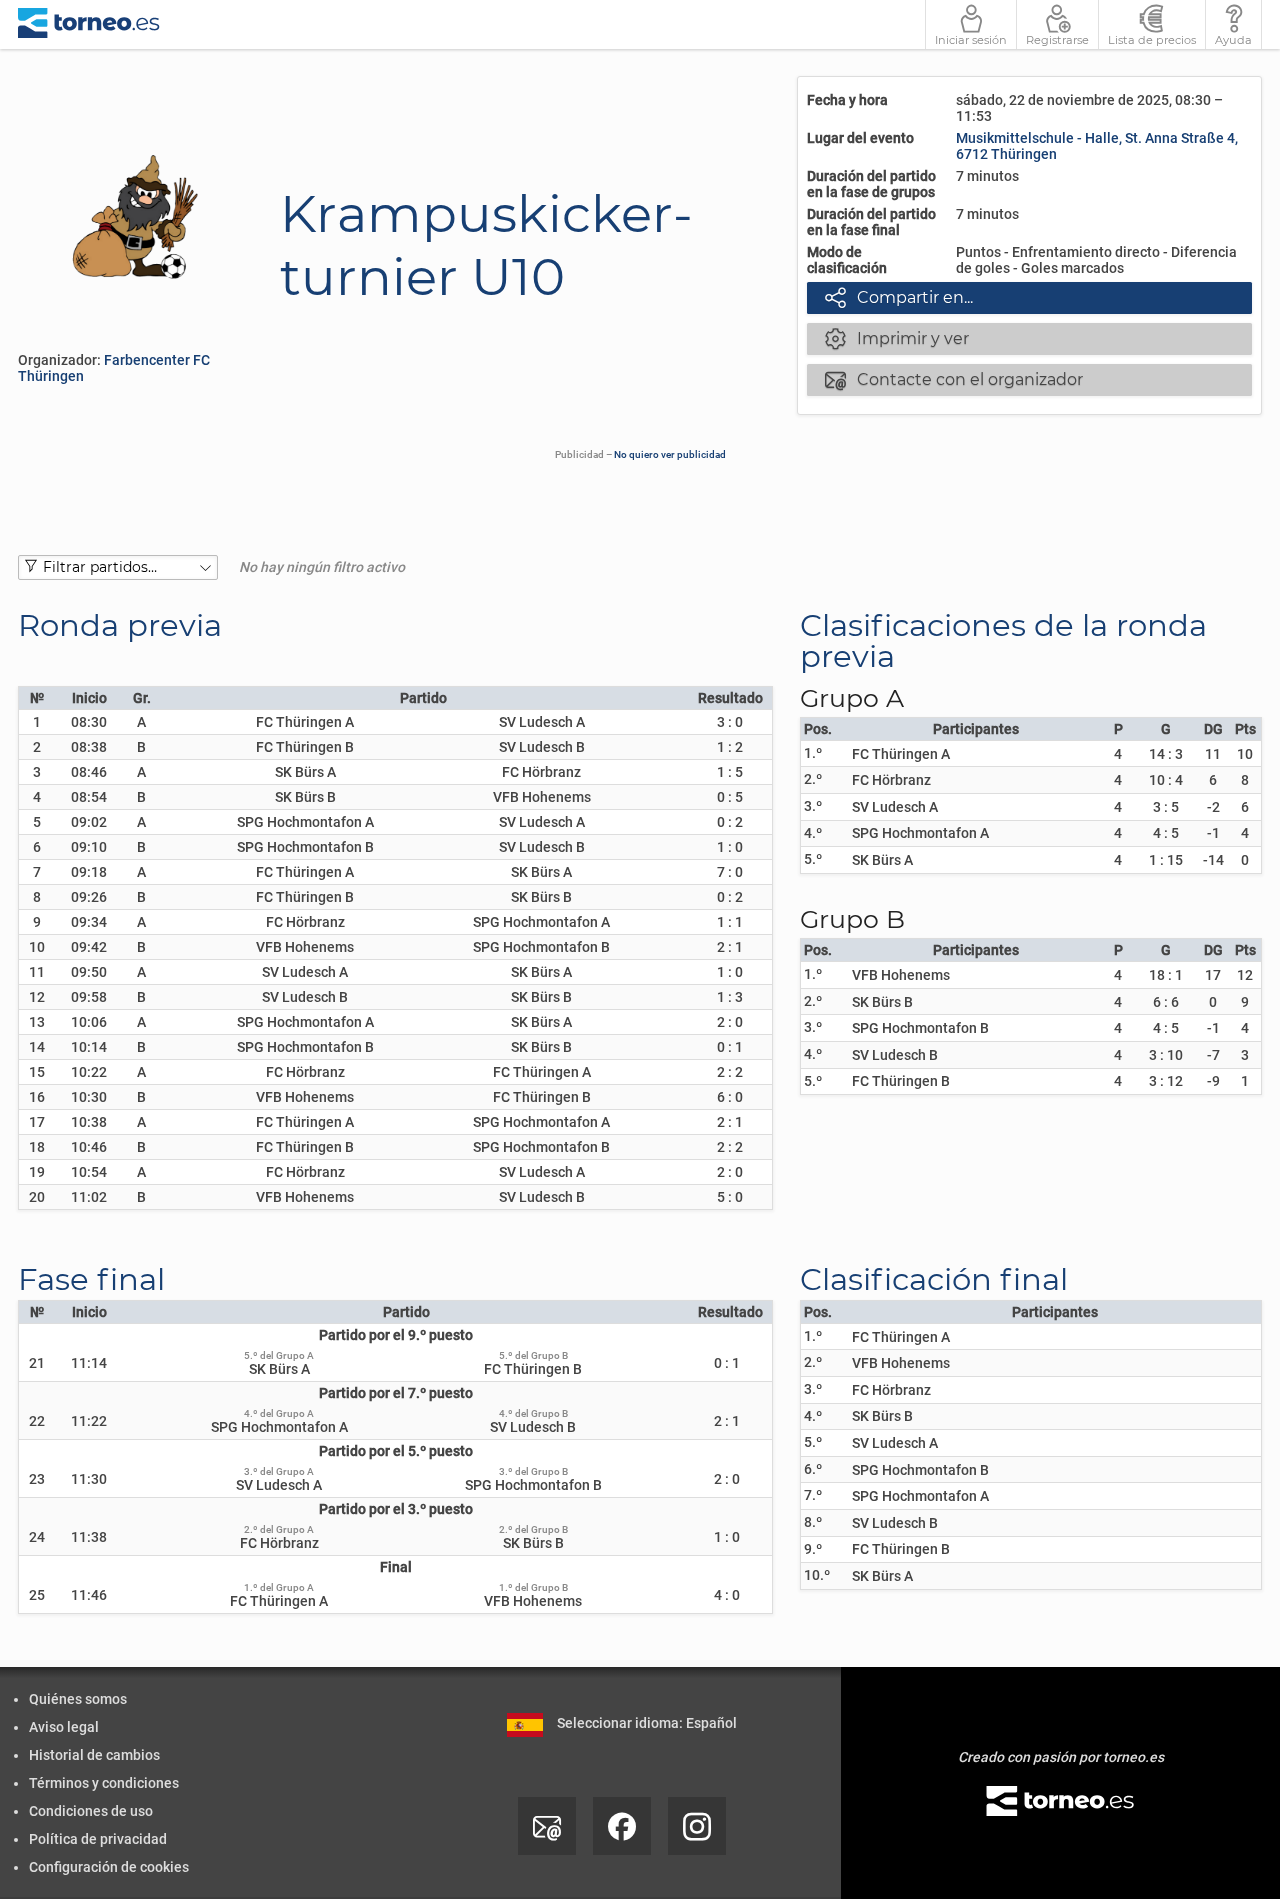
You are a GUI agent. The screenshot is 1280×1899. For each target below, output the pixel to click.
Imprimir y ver (897, 338)
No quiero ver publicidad (670, 454)
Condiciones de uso (91, 1811)
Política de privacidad (98, 1839)
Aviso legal (64, 1727)
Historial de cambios (94, 1755)
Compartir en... (899, 297)
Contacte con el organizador (954, 379)
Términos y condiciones (104, 1783)
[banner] (89, 24)
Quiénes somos (78, 1699)
